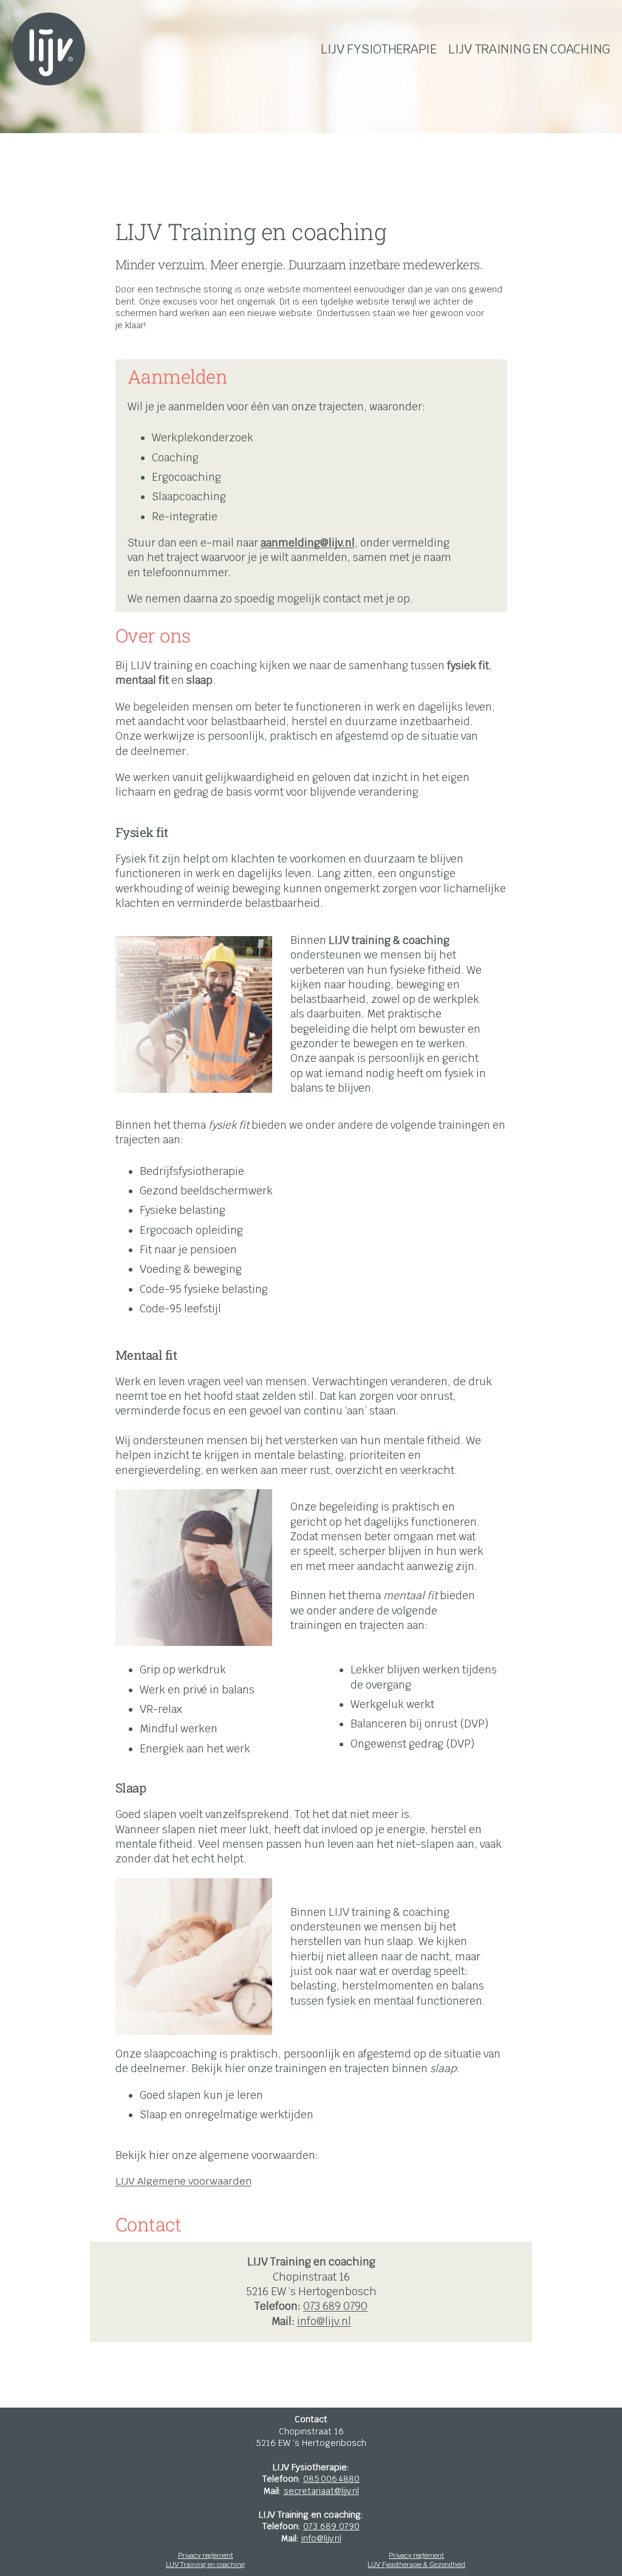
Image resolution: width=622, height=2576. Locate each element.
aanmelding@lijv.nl (308, 543)
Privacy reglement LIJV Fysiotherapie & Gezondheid (416, 2560)
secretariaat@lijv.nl (321, 2491)
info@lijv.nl (324, 2321)
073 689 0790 (335, 2306)
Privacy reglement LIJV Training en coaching (205, 2560)
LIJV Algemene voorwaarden (183, 2181)
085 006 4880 (331, 2479)
